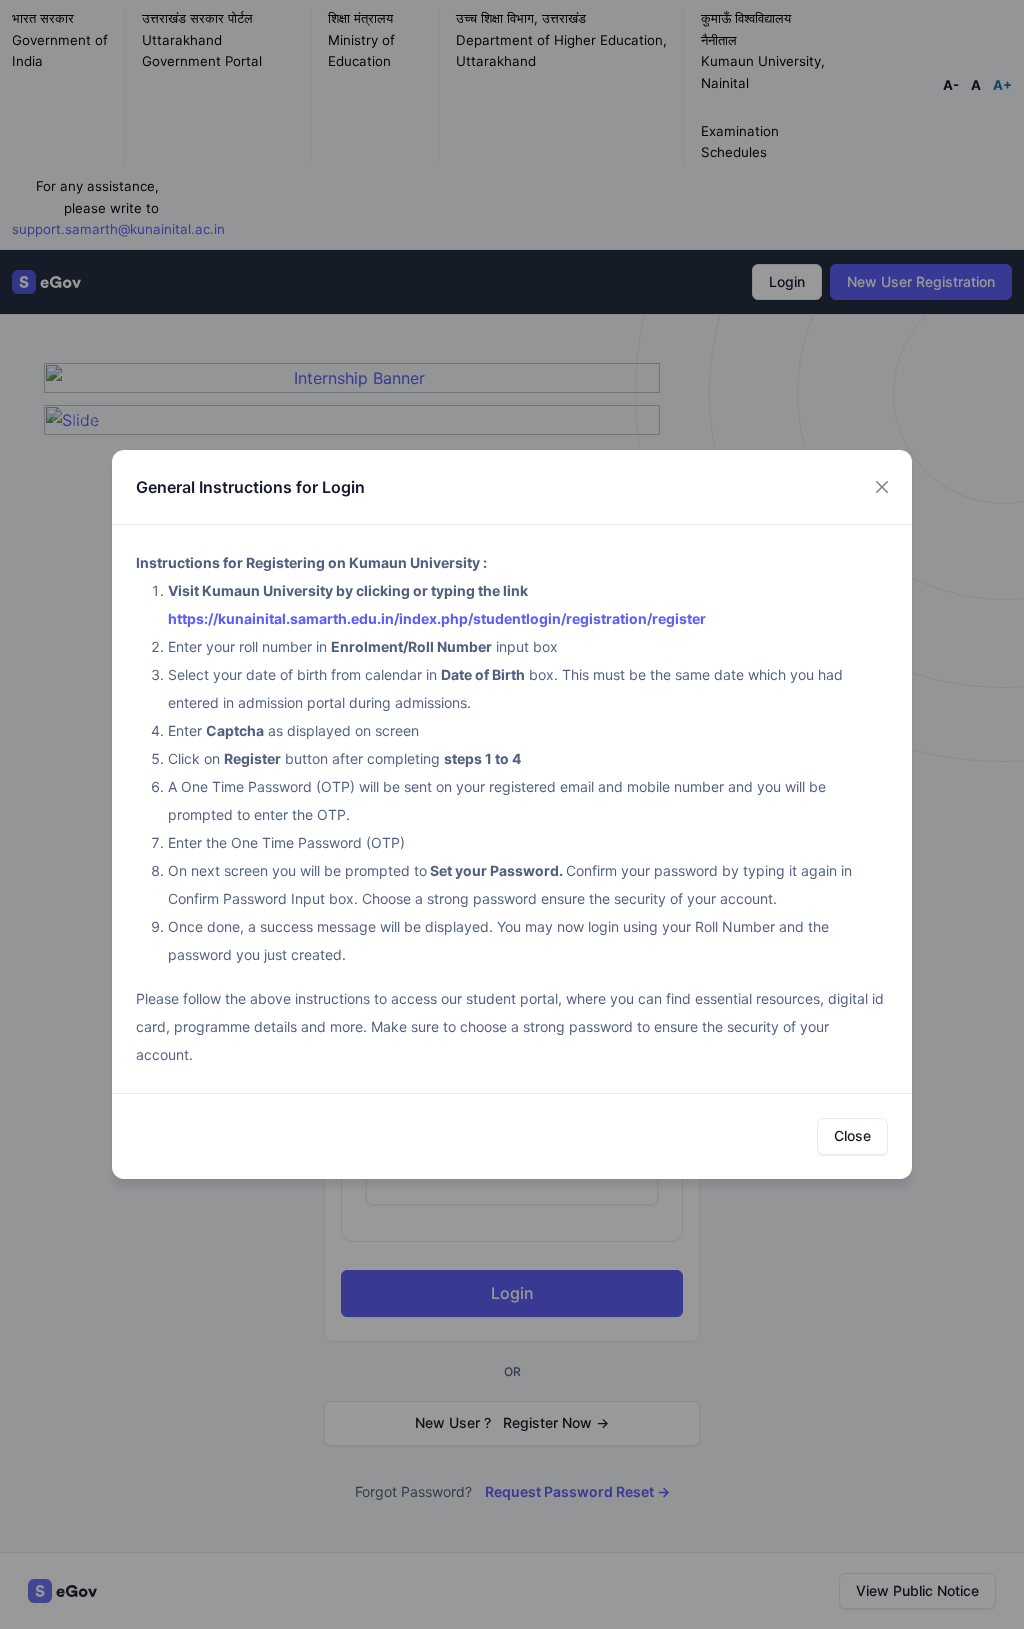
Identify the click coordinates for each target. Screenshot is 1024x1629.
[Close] (882, 487)
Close (852, 1135)
